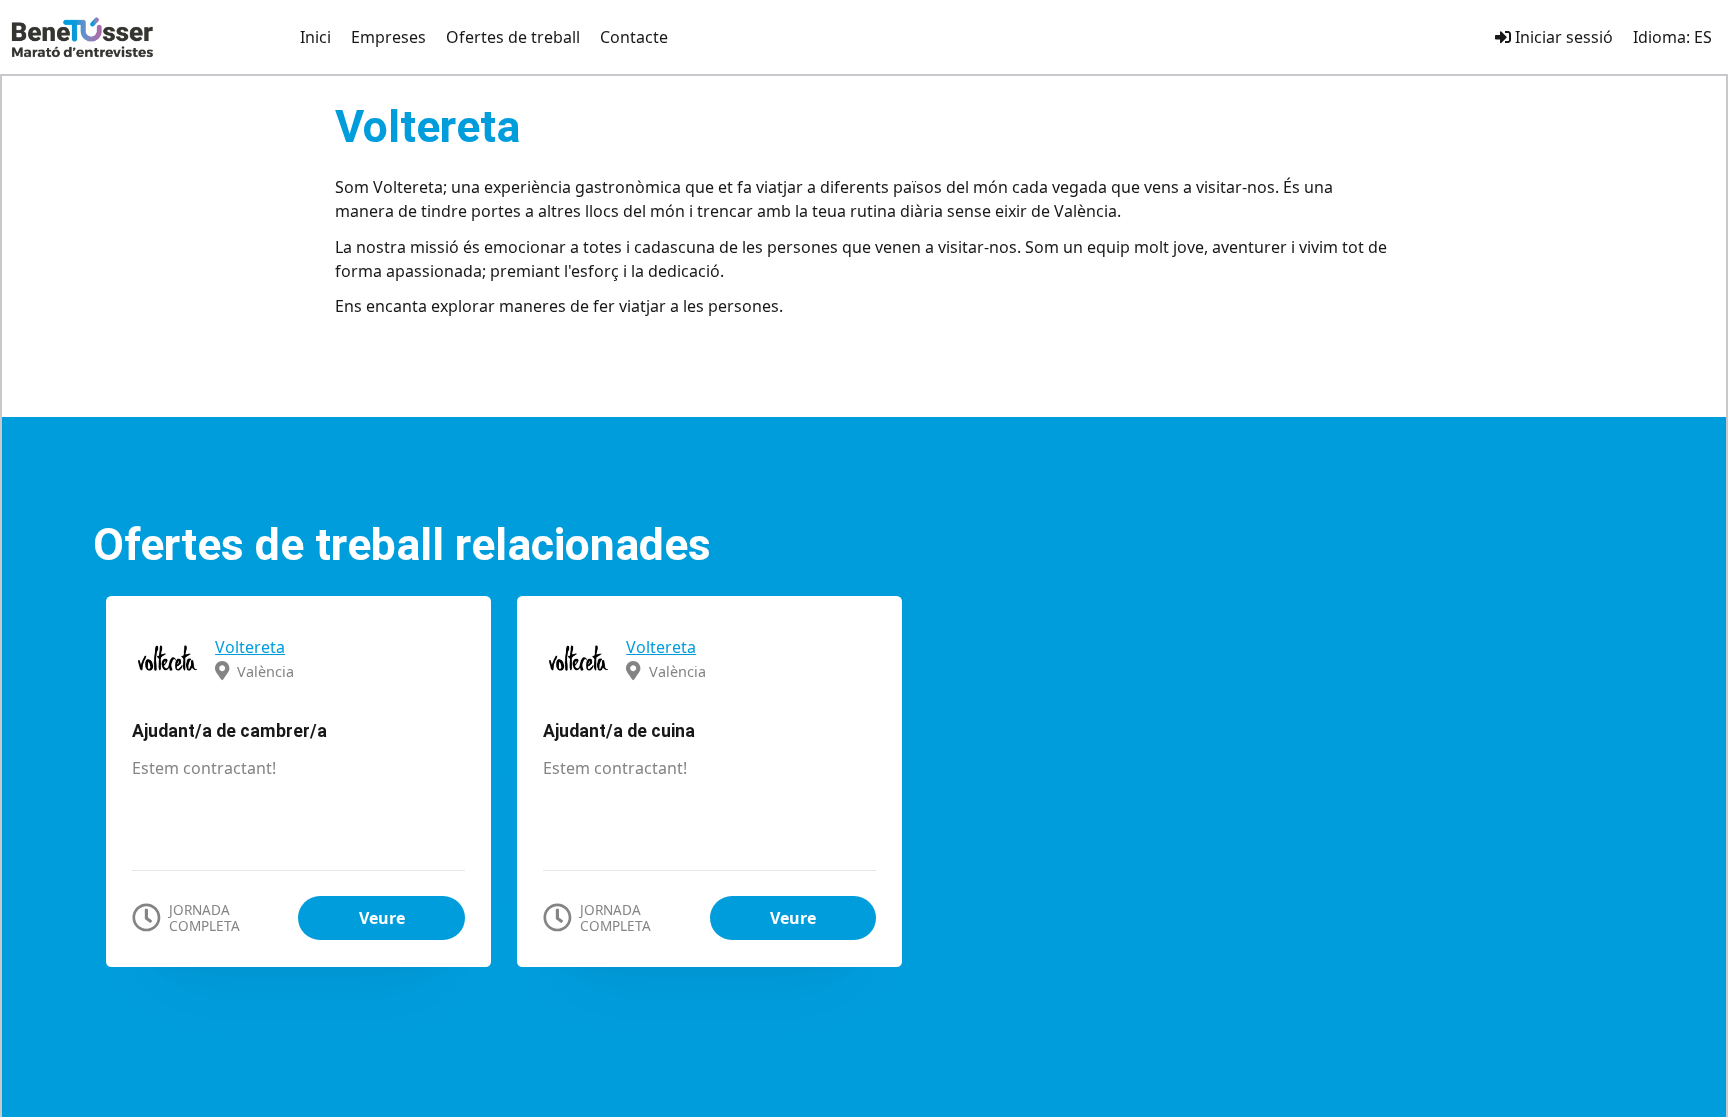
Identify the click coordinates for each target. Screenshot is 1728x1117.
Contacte (634, 37)
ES (1703, 37)
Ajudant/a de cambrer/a (229, 731)
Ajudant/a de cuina (619, 731)
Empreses (388, 37)
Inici (315, 37)
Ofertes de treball (513, 37)
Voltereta (250, 647)
